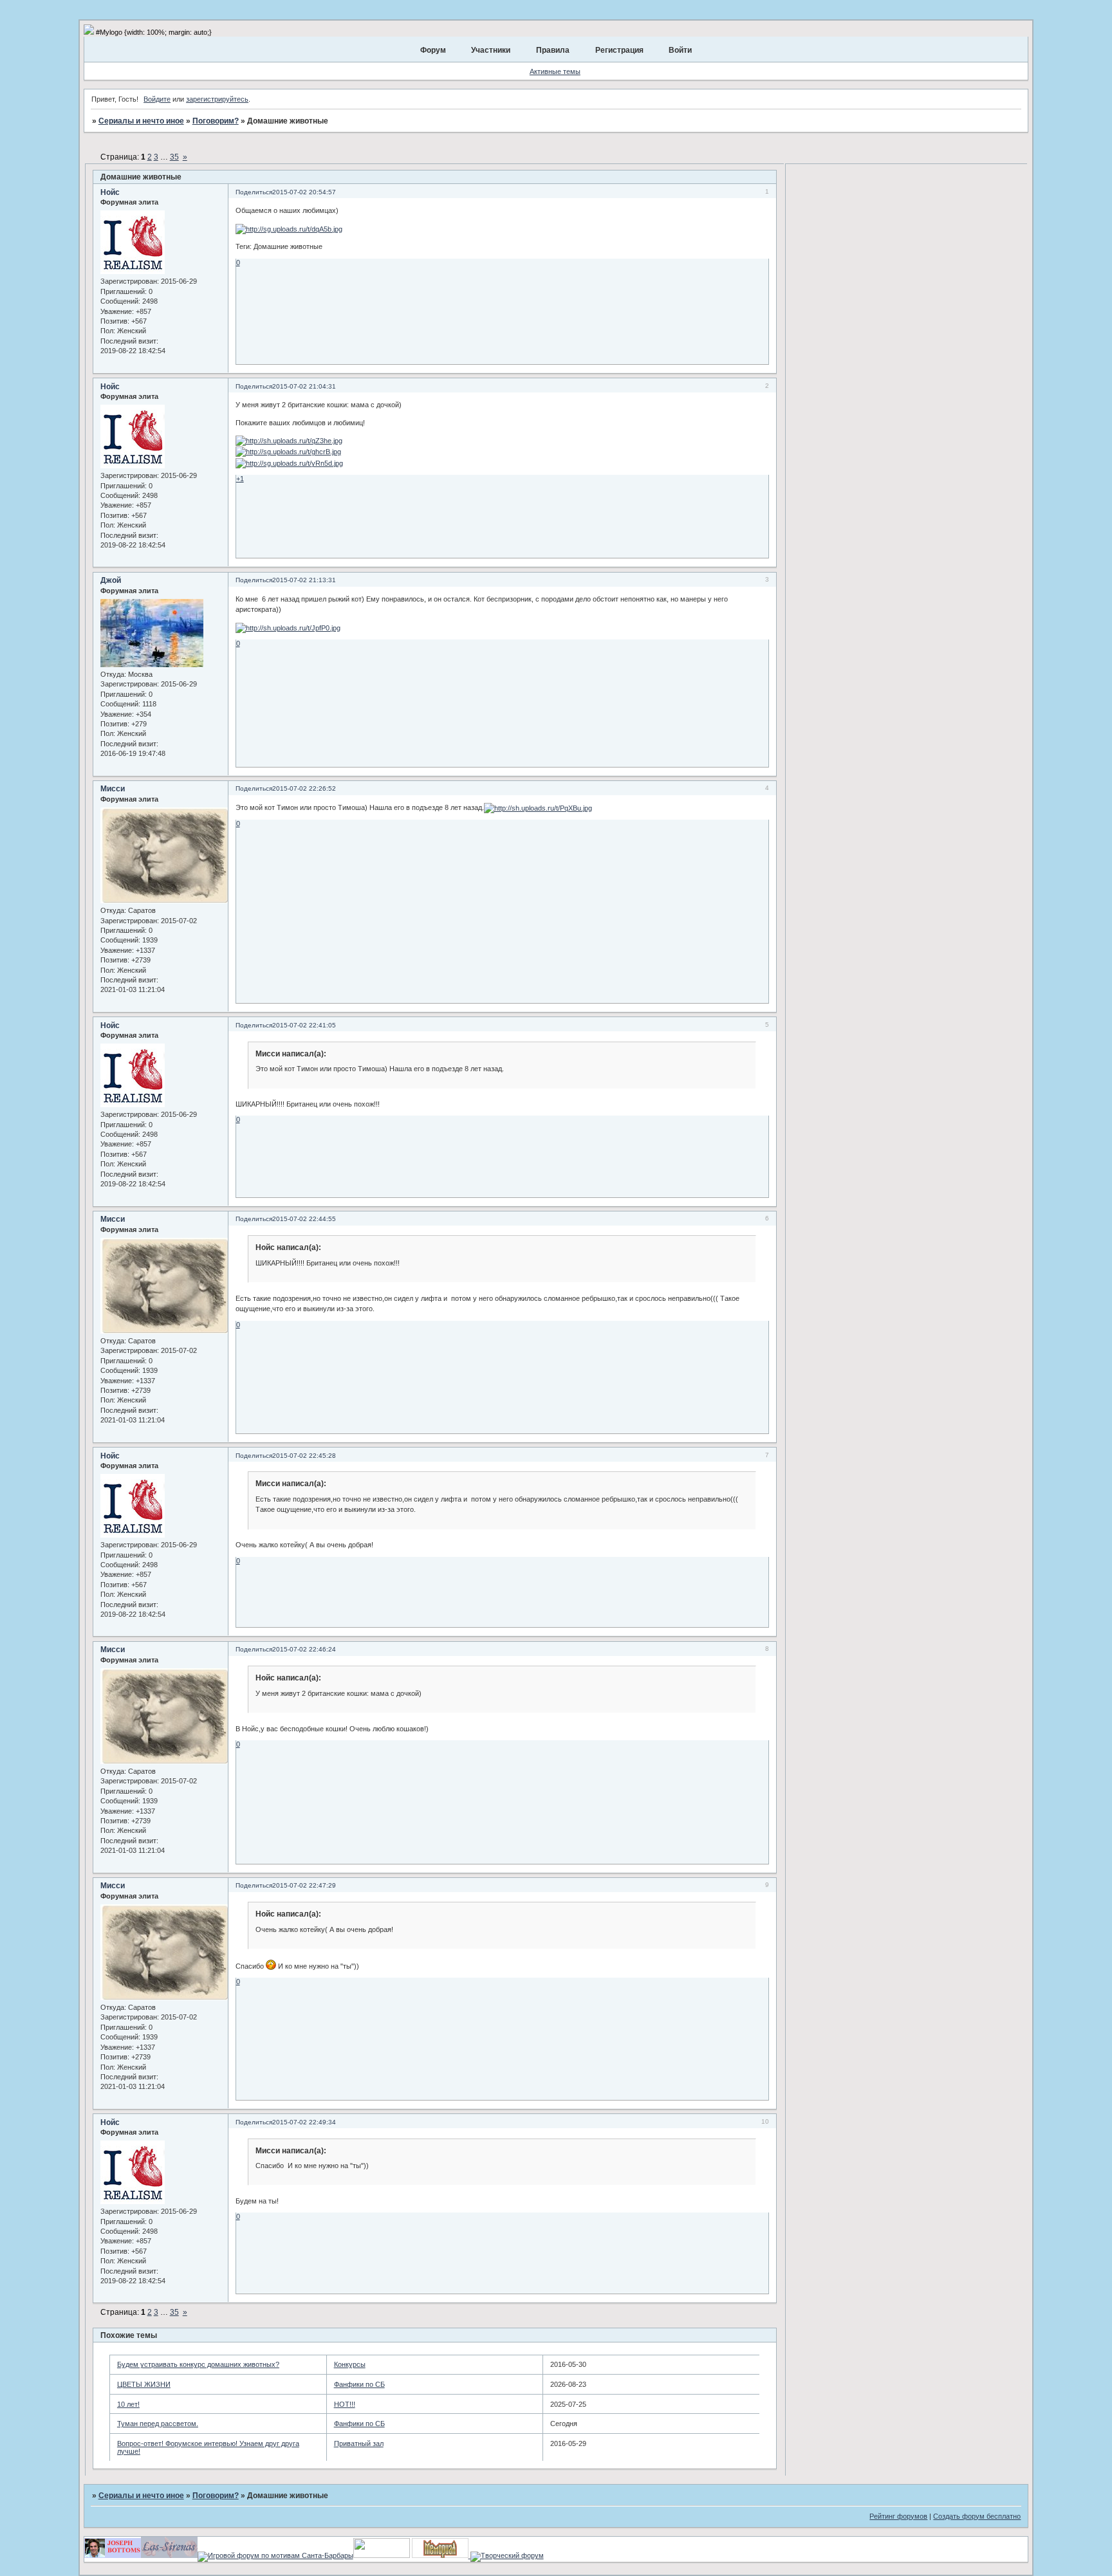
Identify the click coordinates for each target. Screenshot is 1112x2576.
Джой (111, 580)
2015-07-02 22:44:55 (304, 1219)
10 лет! (128, 2404)
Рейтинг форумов (898, 2516)
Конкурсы (350, 2364)
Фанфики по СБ (359, 2384)
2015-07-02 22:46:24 (304, 1649)
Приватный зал (359, 2443)
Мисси (113, 789)
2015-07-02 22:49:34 (304, 2122)
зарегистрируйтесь (217, 99)
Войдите (157, 99)
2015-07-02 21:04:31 (304, 386)
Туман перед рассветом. (158, 2424)
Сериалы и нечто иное (141, 121)
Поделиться (254, 192)
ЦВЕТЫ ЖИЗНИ (144, 2384)
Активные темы (555, 71)
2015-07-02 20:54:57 (304, 192)
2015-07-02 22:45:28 (304, 1456)
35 (174, 157)
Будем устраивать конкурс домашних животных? (198, 2364)
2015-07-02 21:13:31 (304, 580)
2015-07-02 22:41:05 (304, 1025)
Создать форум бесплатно (977, 2516)
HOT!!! (345, 2404)
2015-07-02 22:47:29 (304, 1885)
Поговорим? (216, 121)
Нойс (110, 192)
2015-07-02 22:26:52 (304, 788)
